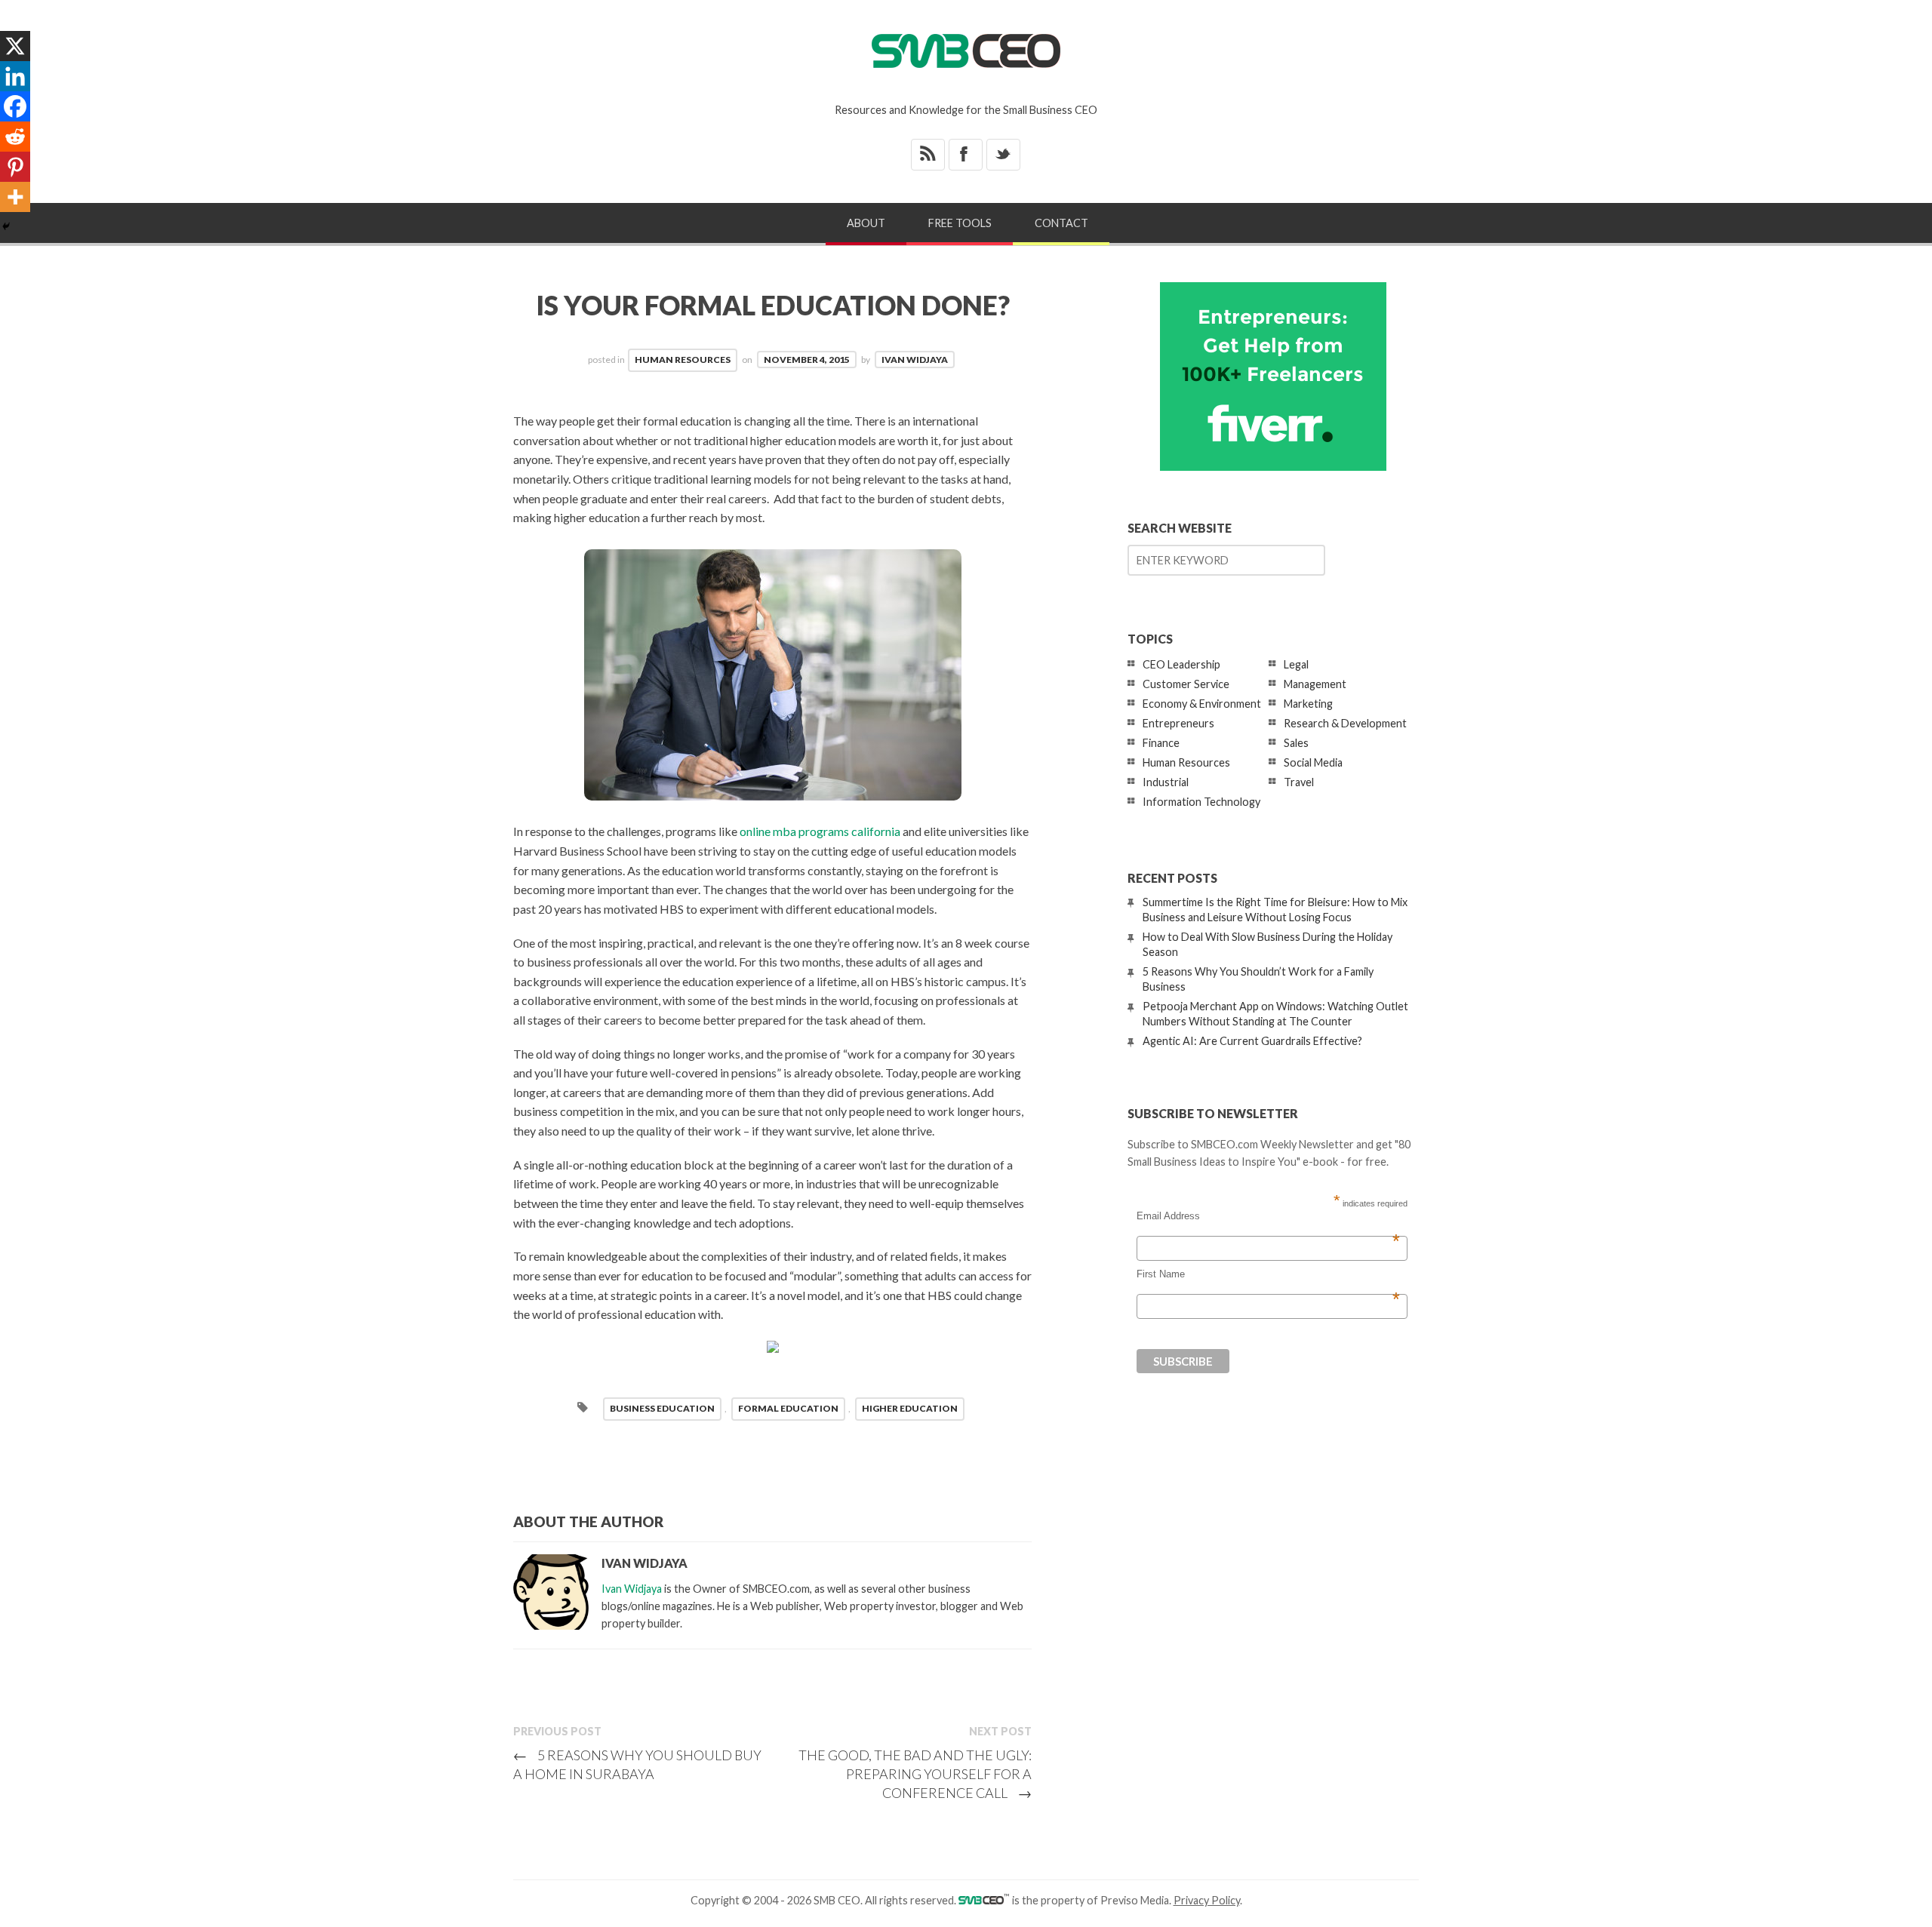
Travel (1299, 782)
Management (1315, 684)
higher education (910, 1408)
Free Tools (960, 223)
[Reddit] (15, 137)
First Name (1268, 1274)
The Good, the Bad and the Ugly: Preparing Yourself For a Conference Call (915, 1774)
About (866, 223)
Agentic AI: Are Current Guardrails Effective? (1252, 1041)
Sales (1296, 743)
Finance (1161, 743)
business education (662, 1408)
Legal (1296, 664)
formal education (788, 1408)
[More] (15, 197)
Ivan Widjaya (915, 360)
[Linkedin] (15, 76)
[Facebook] (15, 106)
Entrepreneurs (1178, 723)
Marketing (1308, 704)
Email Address (1268, 1216)
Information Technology (1201, 802)
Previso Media (1135, 1900)
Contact (1061, 223)
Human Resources (683, 360)
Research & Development (1345, 723)
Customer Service (1186, 684)
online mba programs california (820, 831)
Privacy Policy (1207, 1900)
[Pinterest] (15, 167)
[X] (15, 46)
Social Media (1313, 762)
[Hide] (6, 226)
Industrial (1166, 782)
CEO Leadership (1181, 664)
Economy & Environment (1202, 704)
